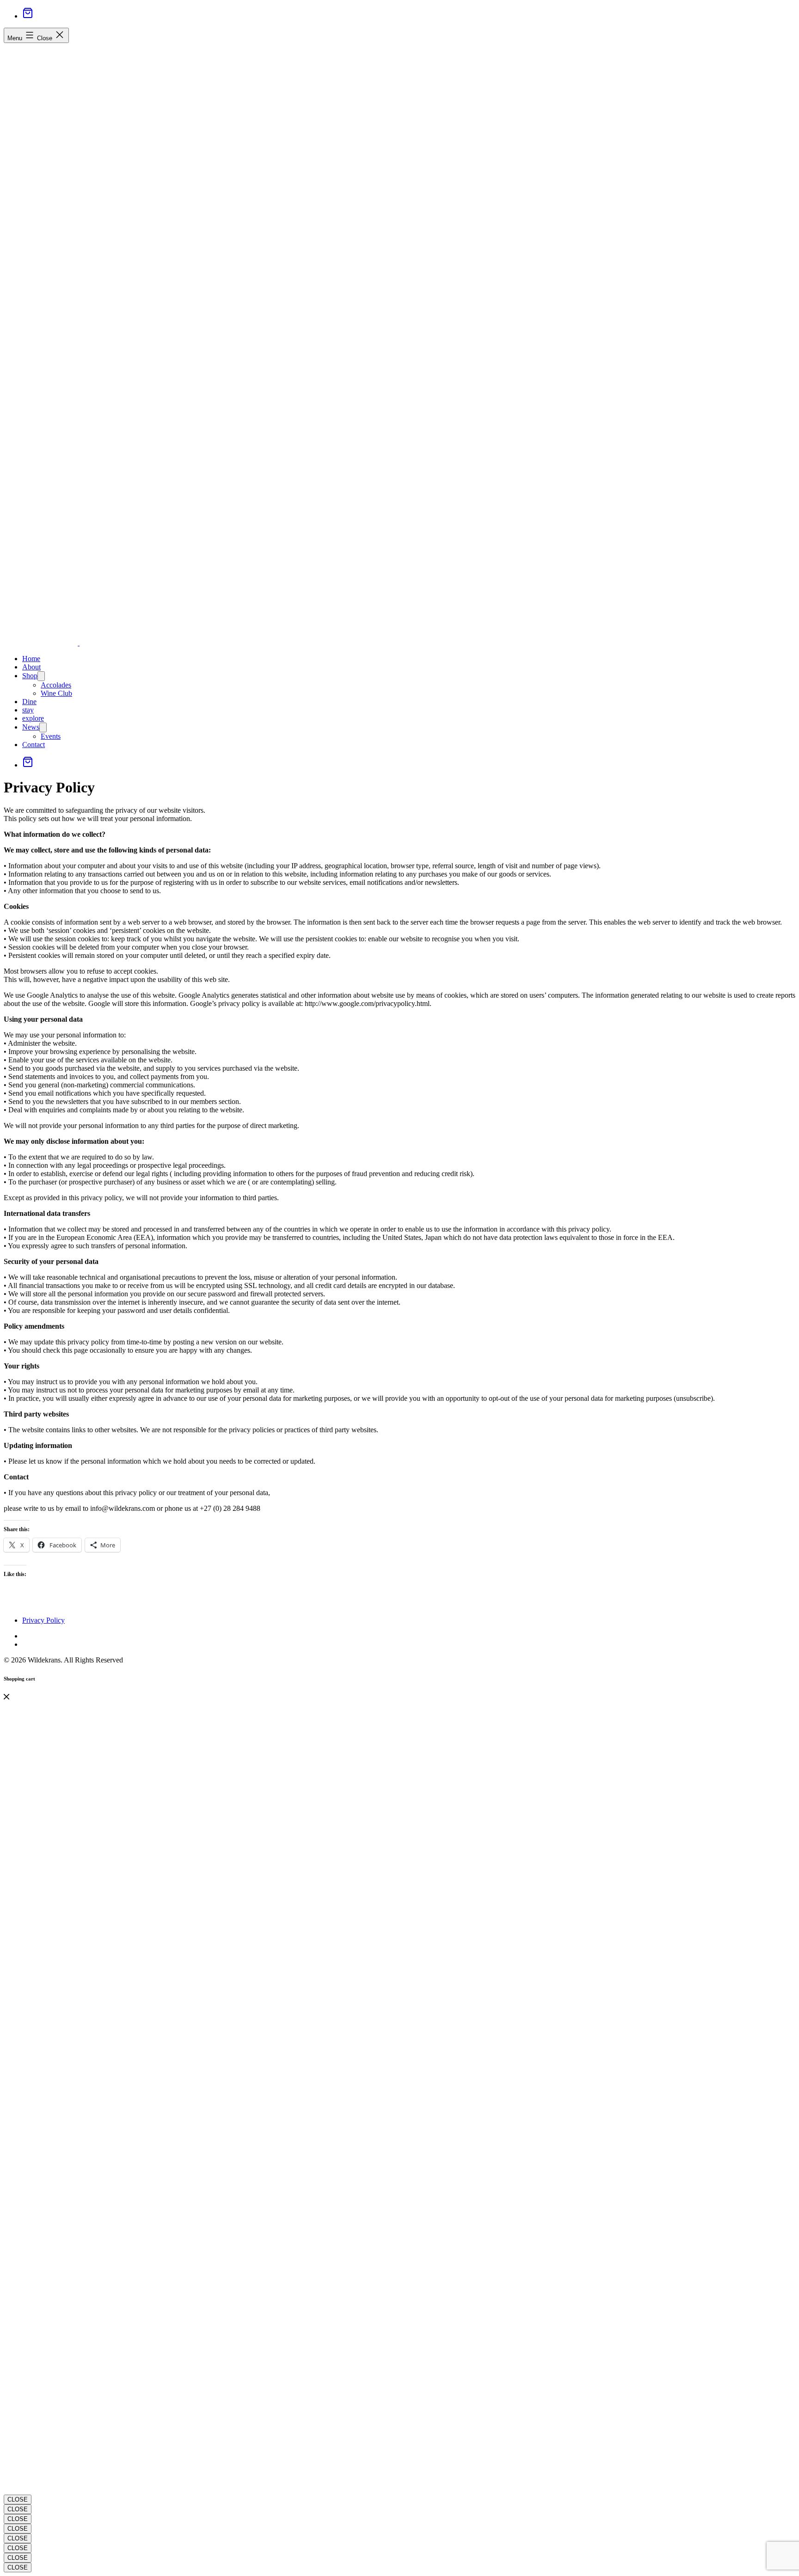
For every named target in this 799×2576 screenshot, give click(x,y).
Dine (29, 702)
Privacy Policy (43, 1620)
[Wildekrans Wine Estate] (42, 643)
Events (51, 736)
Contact (34, 745)
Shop (30, 676)
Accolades (56, 685)
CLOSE (18, 2499)
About (31, 667)
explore (33, 718)
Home (31, 659)
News (31, 727)
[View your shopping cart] (28, 16)
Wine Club (56, 693)
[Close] (6, 1697)
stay (28, 710)
